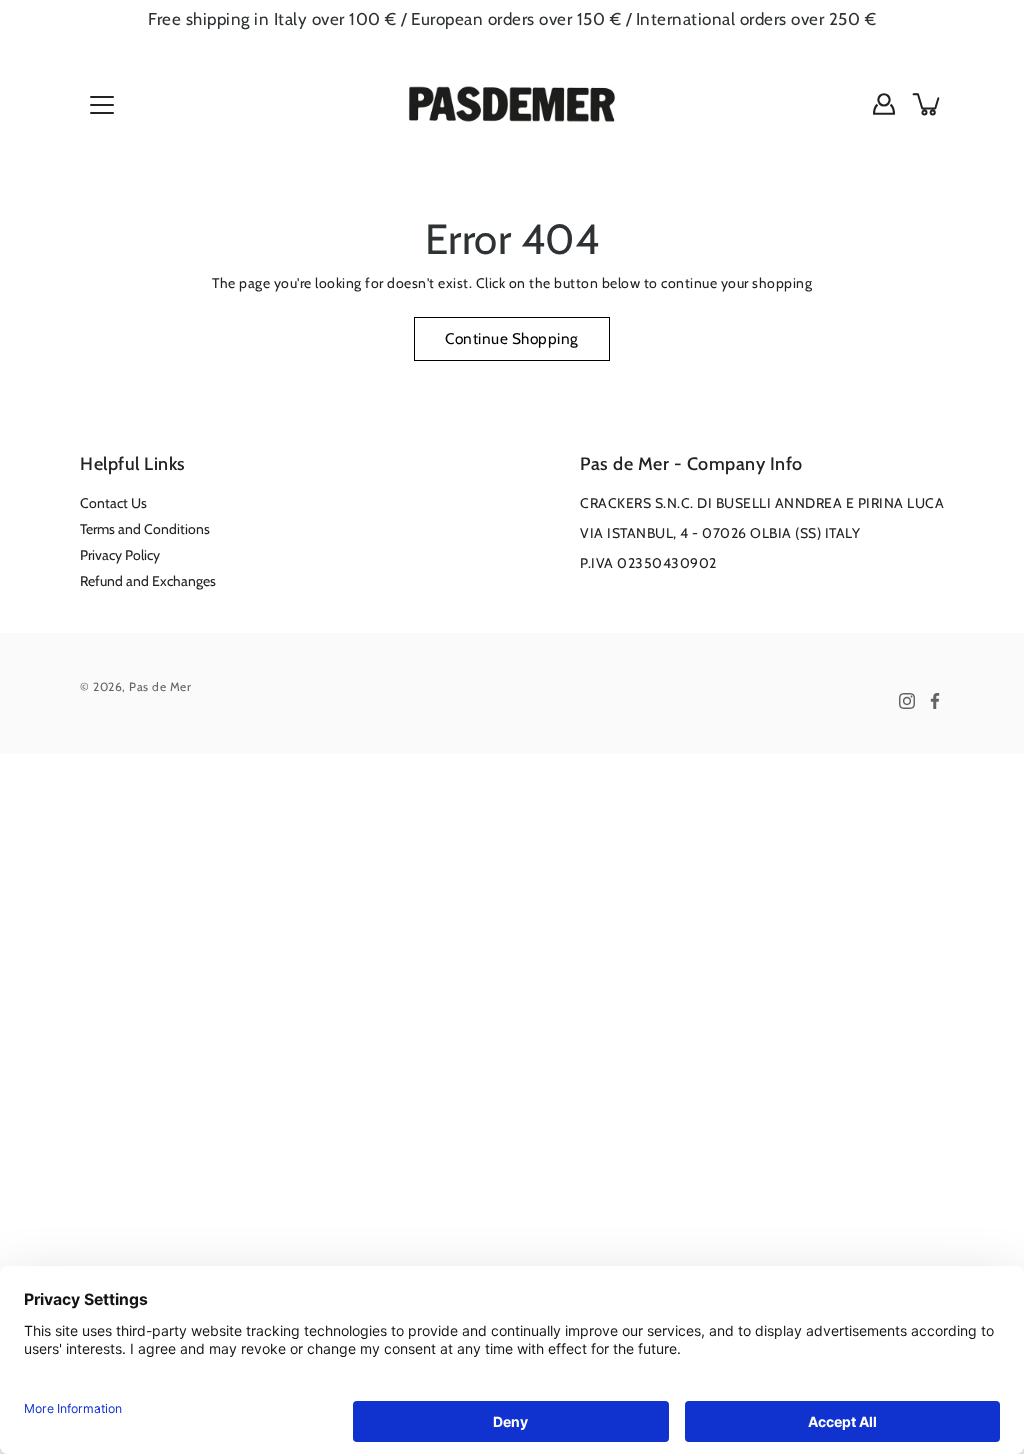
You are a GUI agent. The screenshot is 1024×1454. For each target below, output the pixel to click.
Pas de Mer (160, 686)
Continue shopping (512, 338)
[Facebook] (935, 701)
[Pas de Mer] (512, 104)
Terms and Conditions (145, 529)
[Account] (884, 104)
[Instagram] (907, 701)
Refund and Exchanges (148, 581)
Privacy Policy (120, 555)
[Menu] (102, 105)
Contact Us (113, 503)
